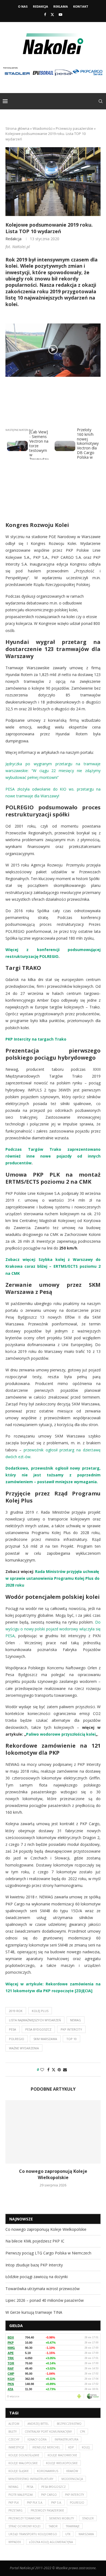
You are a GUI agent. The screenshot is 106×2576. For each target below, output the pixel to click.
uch (86, 1571)
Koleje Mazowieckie (62, 2455)
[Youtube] (60, 14)
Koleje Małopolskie (23, 2463)
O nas (23, 6)
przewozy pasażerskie (47, 2510)
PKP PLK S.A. (35, 2503)
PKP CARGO (49, 2495)
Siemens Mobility (61, 2518)
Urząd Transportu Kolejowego (33, 2534)
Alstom (14, 2424)
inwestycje (16, 2447)
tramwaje (73, 2526)
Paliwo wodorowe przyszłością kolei (61, 1734)
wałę (94, 1571)
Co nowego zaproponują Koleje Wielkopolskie (53, 2174)
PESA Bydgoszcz (38, 2029)
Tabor (53, 2526)
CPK (82, 2432)
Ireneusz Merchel (46, 2447)
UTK (68, 2534)
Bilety (13, 2432)
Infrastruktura (66, 2439)
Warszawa (86, 2534)
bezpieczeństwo (69, 2424)
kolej (86, 2447)
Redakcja (40, 6)
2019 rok (16, 2011)
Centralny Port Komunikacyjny (48, 2432)
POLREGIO (17, 2039)
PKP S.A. (56, 2503)
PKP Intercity (71, 2029)
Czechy (14, 2439)
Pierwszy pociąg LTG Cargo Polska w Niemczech (48, 2253)
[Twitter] (52, 14)
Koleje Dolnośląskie (24, 2455)
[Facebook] (45, 14)
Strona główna (17, 128)
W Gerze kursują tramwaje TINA (34, 2312)
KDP (71, 2447)
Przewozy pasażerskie (74, 128)
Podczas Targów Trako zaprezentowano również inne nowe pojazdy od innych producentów (53, 1156)
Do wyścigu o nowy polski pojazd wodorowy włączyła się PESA (53, 1629)
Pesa (13, 2029)
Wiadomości (43, 128)
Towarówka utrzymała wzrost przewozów (43, 2289)
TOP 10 (71, 2039)
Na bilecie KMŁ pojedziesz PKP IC (35, 2241)
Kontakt (81, 6)
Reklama (61, 6)
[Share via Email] (65, 2070)
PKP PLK (14, 2503)
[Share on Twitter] (54, 2070)
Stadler (88, 2518)
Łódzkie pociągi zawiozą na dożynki (37, 2277)
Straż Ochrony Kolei (24, 2526)
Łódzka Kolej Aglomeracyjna (51, 2542)
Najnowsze (21, 2219)
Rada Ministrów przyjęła (58, 1571)
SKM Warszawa (45, 2039)
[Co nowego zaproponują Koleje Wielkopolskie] (53, 2132)
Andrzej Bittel (38, 2424)
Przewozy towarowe (25, 2518)
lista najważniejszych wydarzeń (35, 2020)
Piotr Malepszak (21, 2495)
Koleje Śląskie (19, 2471)
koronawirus (48, 2471)
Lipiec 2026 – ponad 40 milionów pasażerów (45, 2300)
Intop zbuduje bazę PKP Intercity (34, 2265)
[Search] (101, 101)
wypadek (15, 2542)
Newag (76, 2020)
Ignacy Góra (37, 2439)
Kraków (72, 2471)
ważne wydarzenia (24, 2048)
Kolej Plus (40, 2011)
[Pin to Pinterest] (59, 2070)
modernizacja (72, 2479)
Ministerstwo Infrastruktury (31, 2479)
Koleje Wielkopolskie (62, 2463)
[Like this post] (42, 2070)
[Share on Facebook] (48, 2070)
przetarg (15, 2510)
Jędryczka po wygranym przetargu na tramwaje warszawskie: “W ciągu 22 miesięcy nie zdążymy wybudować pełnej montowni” (53, 771)
